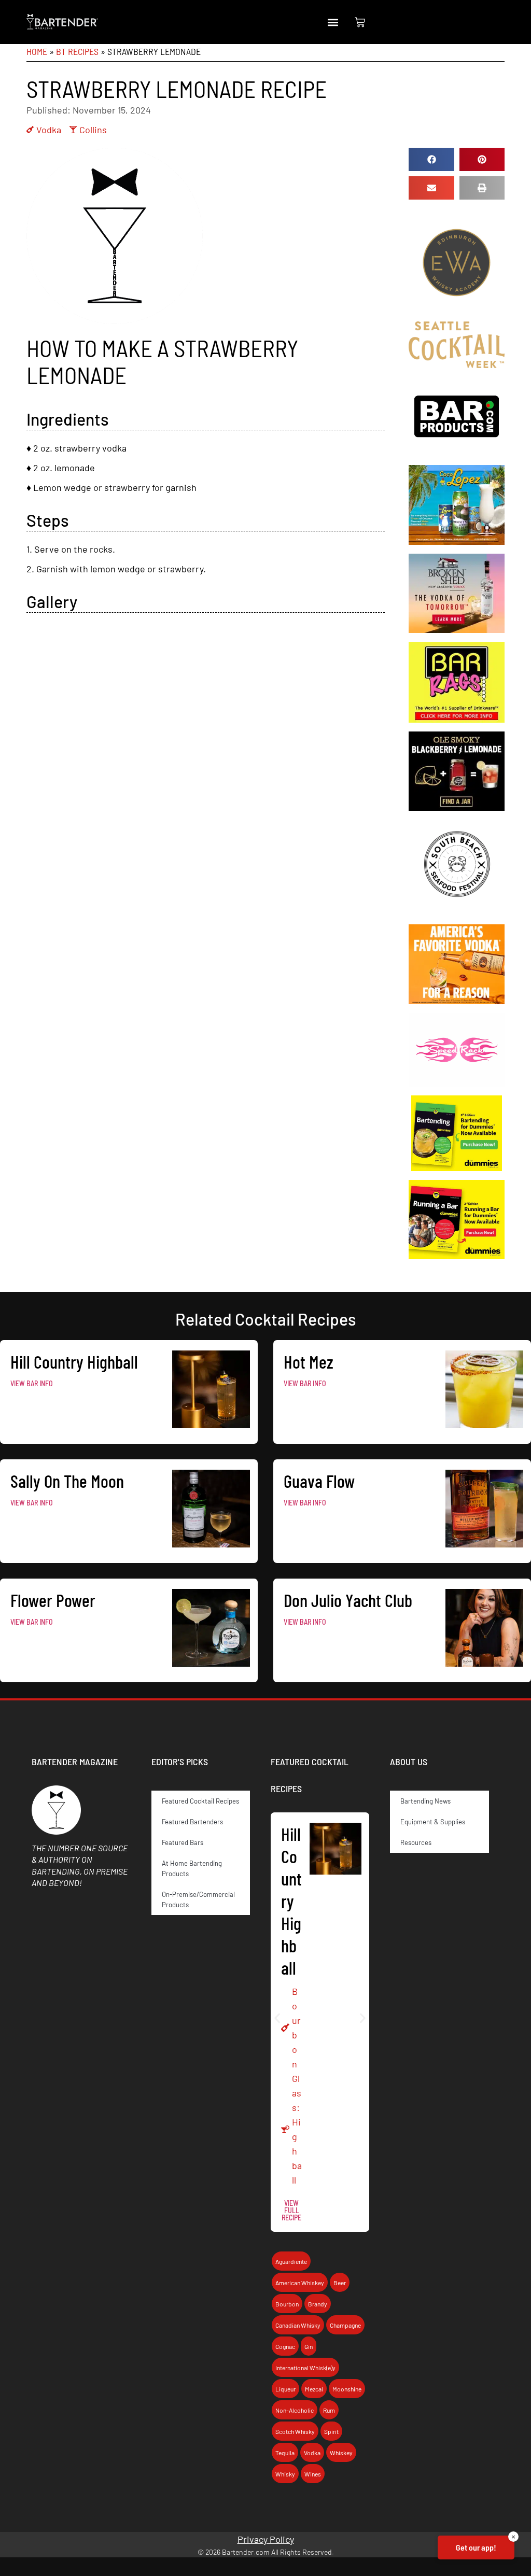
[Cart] (360, 22)
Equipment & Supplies (433, 1822)
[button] (333, 22)
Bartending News (425, 1801)
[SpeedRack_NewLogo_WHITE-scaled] (456, 1083)
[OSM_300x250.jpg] (456, 807)
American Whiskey (300, 2283)
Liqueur (285, 2389)
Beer (340, 2283)
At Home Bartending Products (192, 1868)
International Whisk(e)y (305, 2368)
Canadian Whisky (298, 2325)
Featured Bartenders (192, 1822)
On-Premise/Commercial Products (198, 1899)
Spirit (331, 2431)
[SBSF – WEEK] (456, 912)
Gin (309, 2346)
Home (37, 51)
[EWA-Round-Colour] (456, 309)
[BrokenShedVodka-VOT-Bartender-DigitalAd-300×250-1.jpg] (456, 629)
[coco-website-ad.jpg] (456, 541)
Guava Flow (319, 1481)
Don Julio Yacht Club (348, 1600)
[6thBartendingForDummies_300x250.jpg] (456, 1167)
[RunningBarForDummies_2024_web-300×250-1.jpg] (456, 1256)
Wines (313, 2474)
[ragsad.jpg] (456, 719)
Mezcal (314, 2389)
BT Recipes (77, 51)
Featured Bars (183, 1842)
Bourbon (287, 2304)
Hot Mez (309, 1361)
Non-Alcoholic (295, 2410)
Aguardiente (291, 2261)
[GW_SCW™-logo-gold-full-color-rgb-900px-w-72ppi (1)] (456, 364)
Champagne (345, 2325)
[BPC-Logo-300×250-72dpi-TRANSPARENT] (456, 453)
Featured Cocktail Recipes (200, 1801)
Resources (416, 1842)
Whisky (285, 2474)
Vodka (49, 130)
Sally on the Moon (67, 1481)
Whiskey (341, 2453)
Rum (329, 2410)
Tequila (285, 2453)
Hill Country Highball (74, 1361)
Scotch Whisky (295, 2431)
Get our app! (476, 2547)
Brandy (318, 2304)
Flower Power (53, 1600)
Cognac (285, 2346)
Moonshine (347, 2389)
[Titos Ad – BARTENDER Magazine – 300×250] (456, 1001)
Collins (93, 130)
